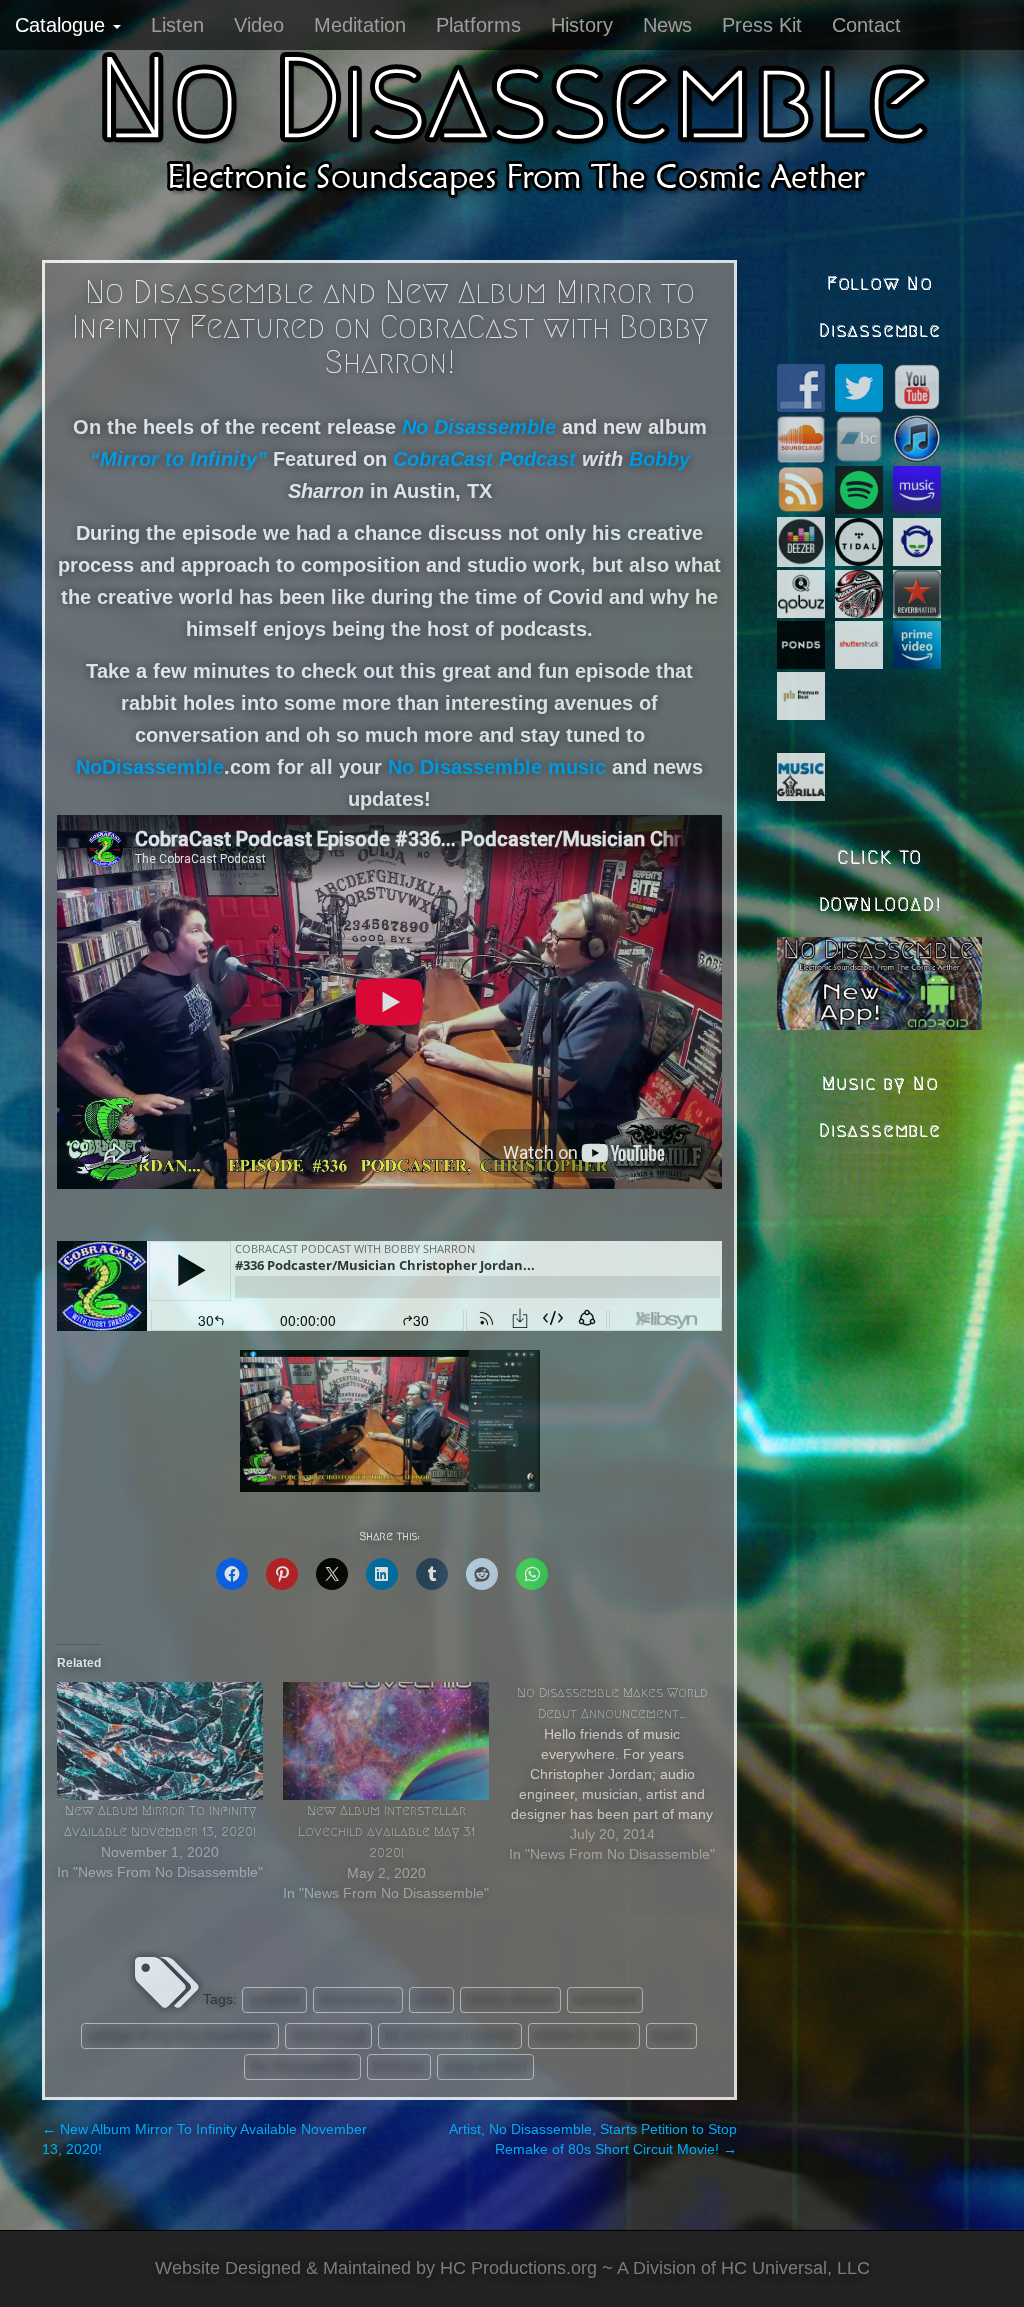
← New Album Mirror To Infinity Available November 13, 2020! (204, 2139)
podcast (399, 2066)
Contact (866, 25)
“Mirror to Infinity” (178, 459)
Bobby (659, 459)
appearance (358, 1999)
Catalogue (63, 25)
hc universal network (450, 2035)
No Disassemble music (497, 767)
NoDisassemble (150, 767)
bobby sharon (510, 1999)
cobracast (605, 1999)
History (582, 25)
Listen (177, 25)
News (667, 25)
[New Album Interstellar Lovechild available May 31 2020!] (386, 1741)
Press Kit (762, 25)
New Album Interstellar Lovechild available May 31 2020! (386, 1831)
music (671, 2035)
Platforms (478, 25)
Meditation (360, 25)
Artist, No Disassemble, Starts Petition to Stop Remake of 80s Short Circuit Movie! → (593, 2139)
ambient (274, 1999)
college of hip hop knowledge (180, 2035)
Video (259, 25)
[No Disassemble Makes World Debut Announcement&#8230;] (622, 1773)
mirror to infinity (584, 2035)
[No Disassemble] (512, 120)
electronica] (328, 2035)
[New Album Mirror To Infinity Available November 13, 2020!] (160, 1741)
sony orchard (485, 2066)
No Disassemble (302, 2066)
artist (431, 1999)
